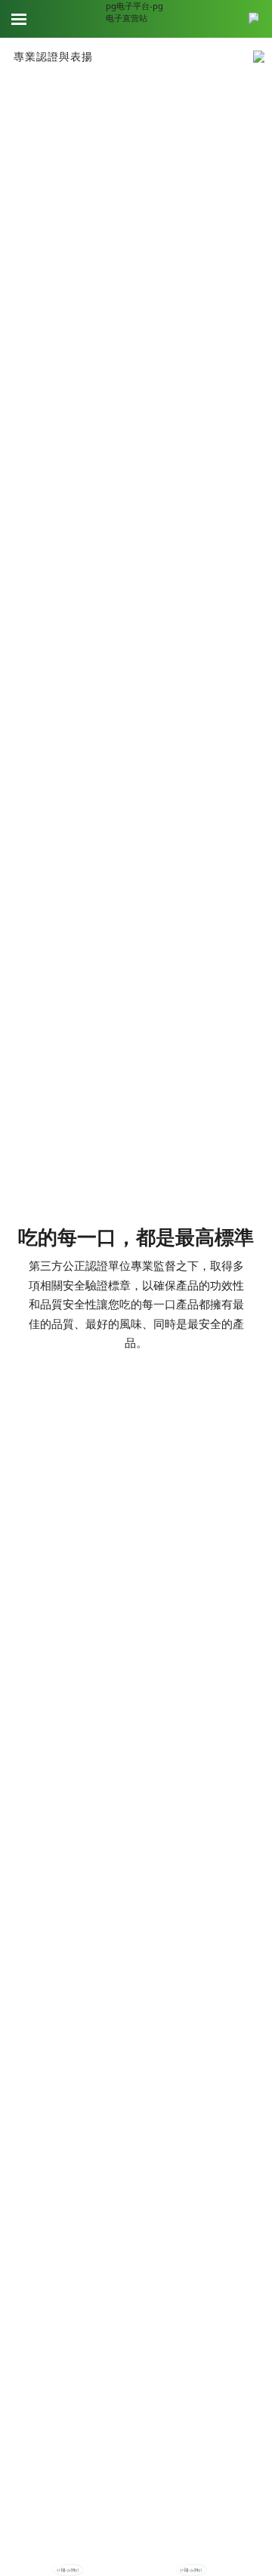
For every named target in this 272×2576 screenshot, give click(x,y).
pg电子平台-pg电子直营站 (134, 12)
